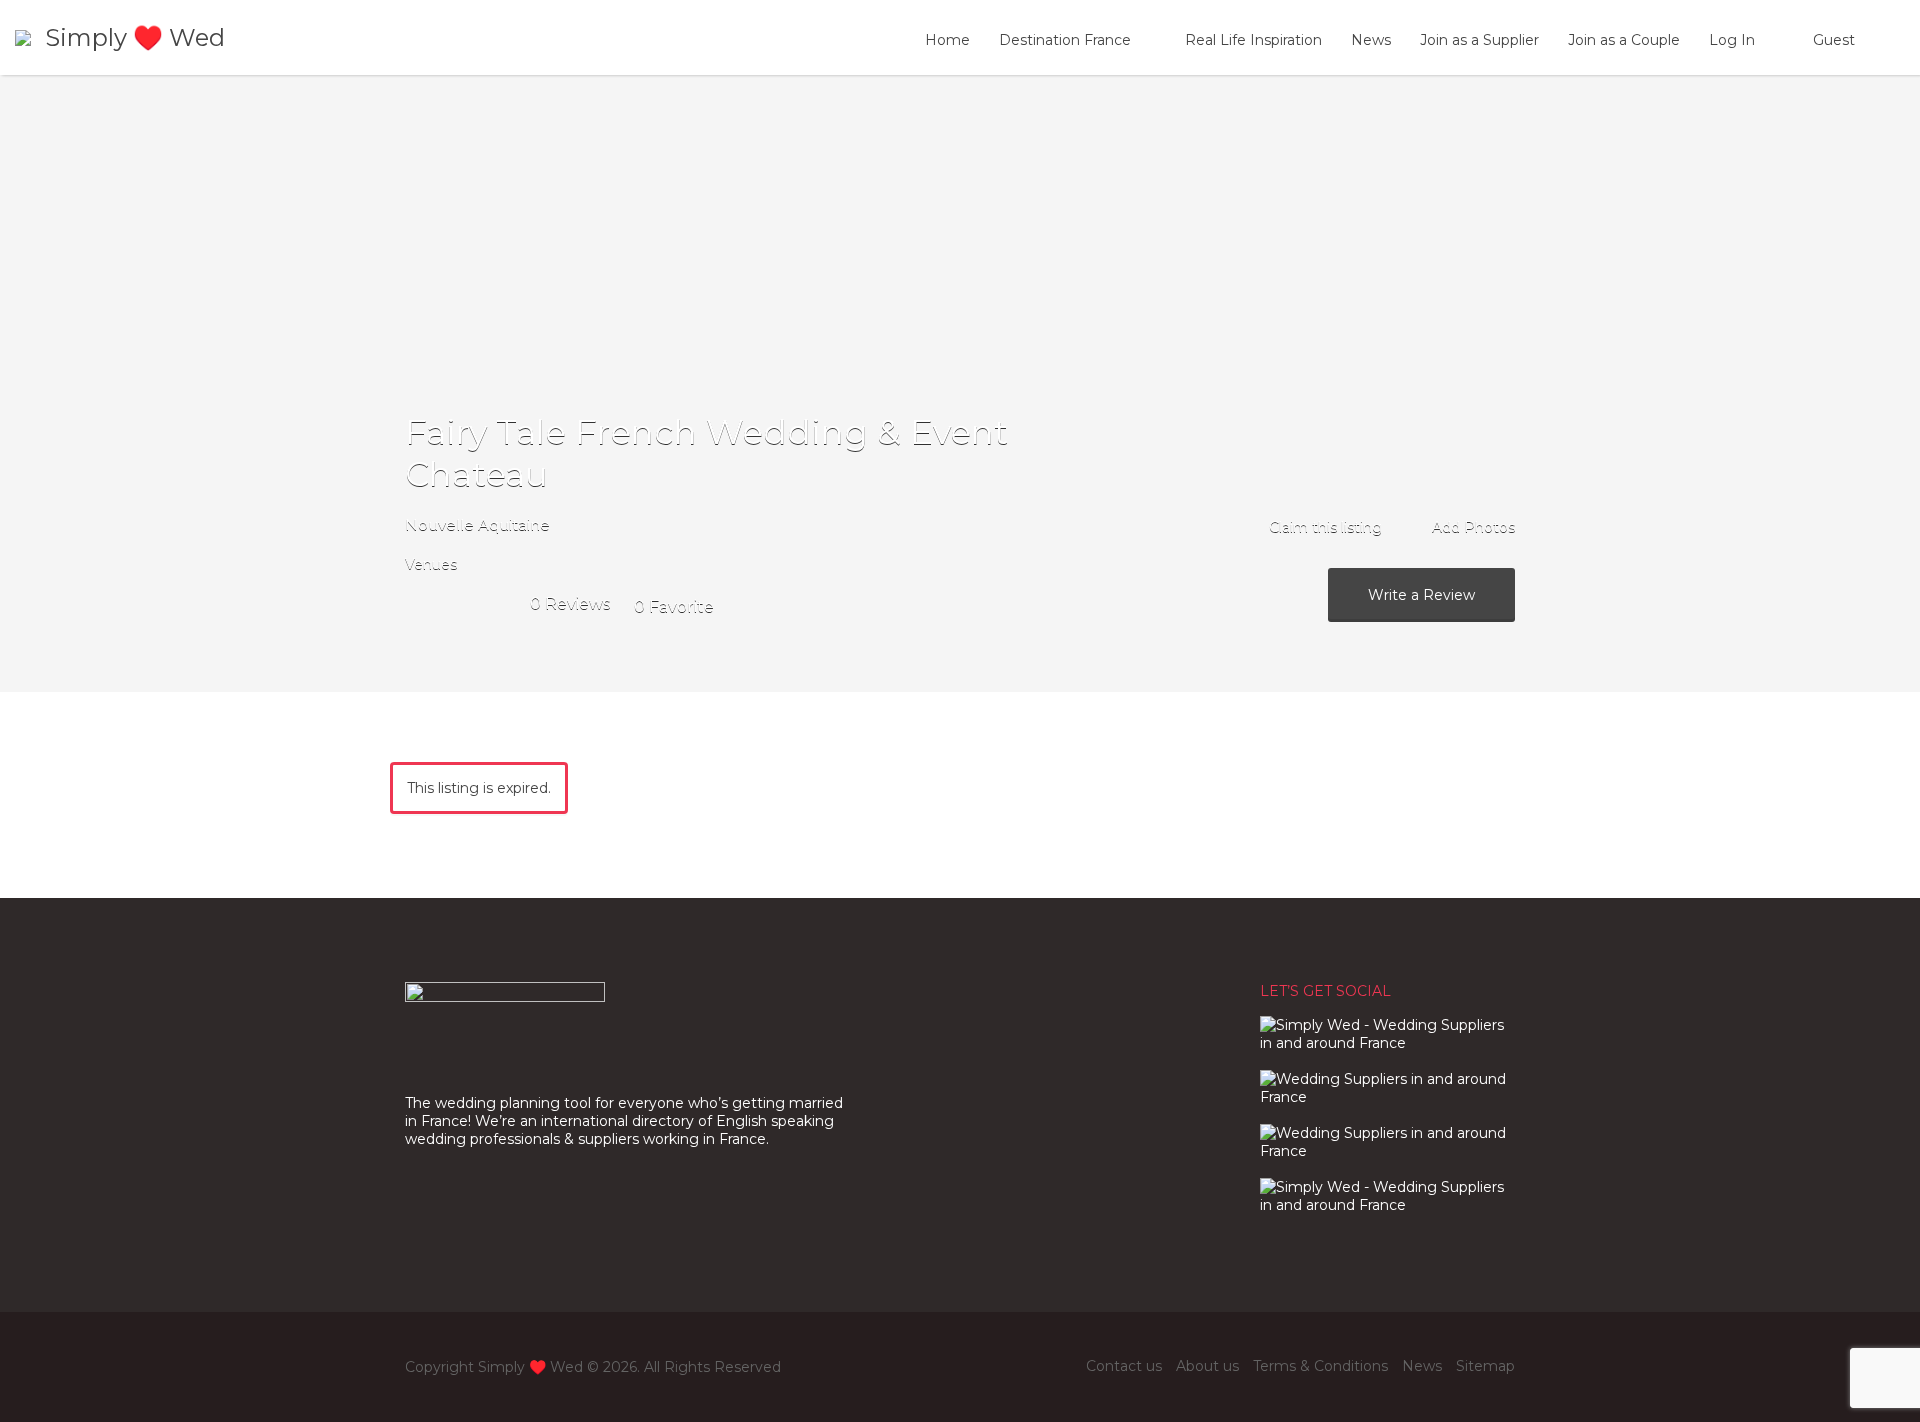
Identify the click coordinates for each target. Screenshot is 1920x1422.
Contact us (1124, 1366)
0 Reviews (570, 603)
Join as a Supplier (1479, 40)
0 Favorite (674, 606)
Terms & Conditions (1320, 1366)
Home (947, 40)
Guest (1834, 40)
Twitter (1062, 1366)
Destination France (1065, 40)
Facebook (996, 1366)
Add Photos (1471, 527)
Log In (1732, 40)
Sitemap (1485, 1366)
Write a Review (1421, 595)
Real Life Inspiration (1253, 40)
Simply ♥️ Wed (135, 37)
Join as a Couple (1624, 40)
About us (1207, 1366)
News (1371, 40)
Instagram (1029, 1366)
